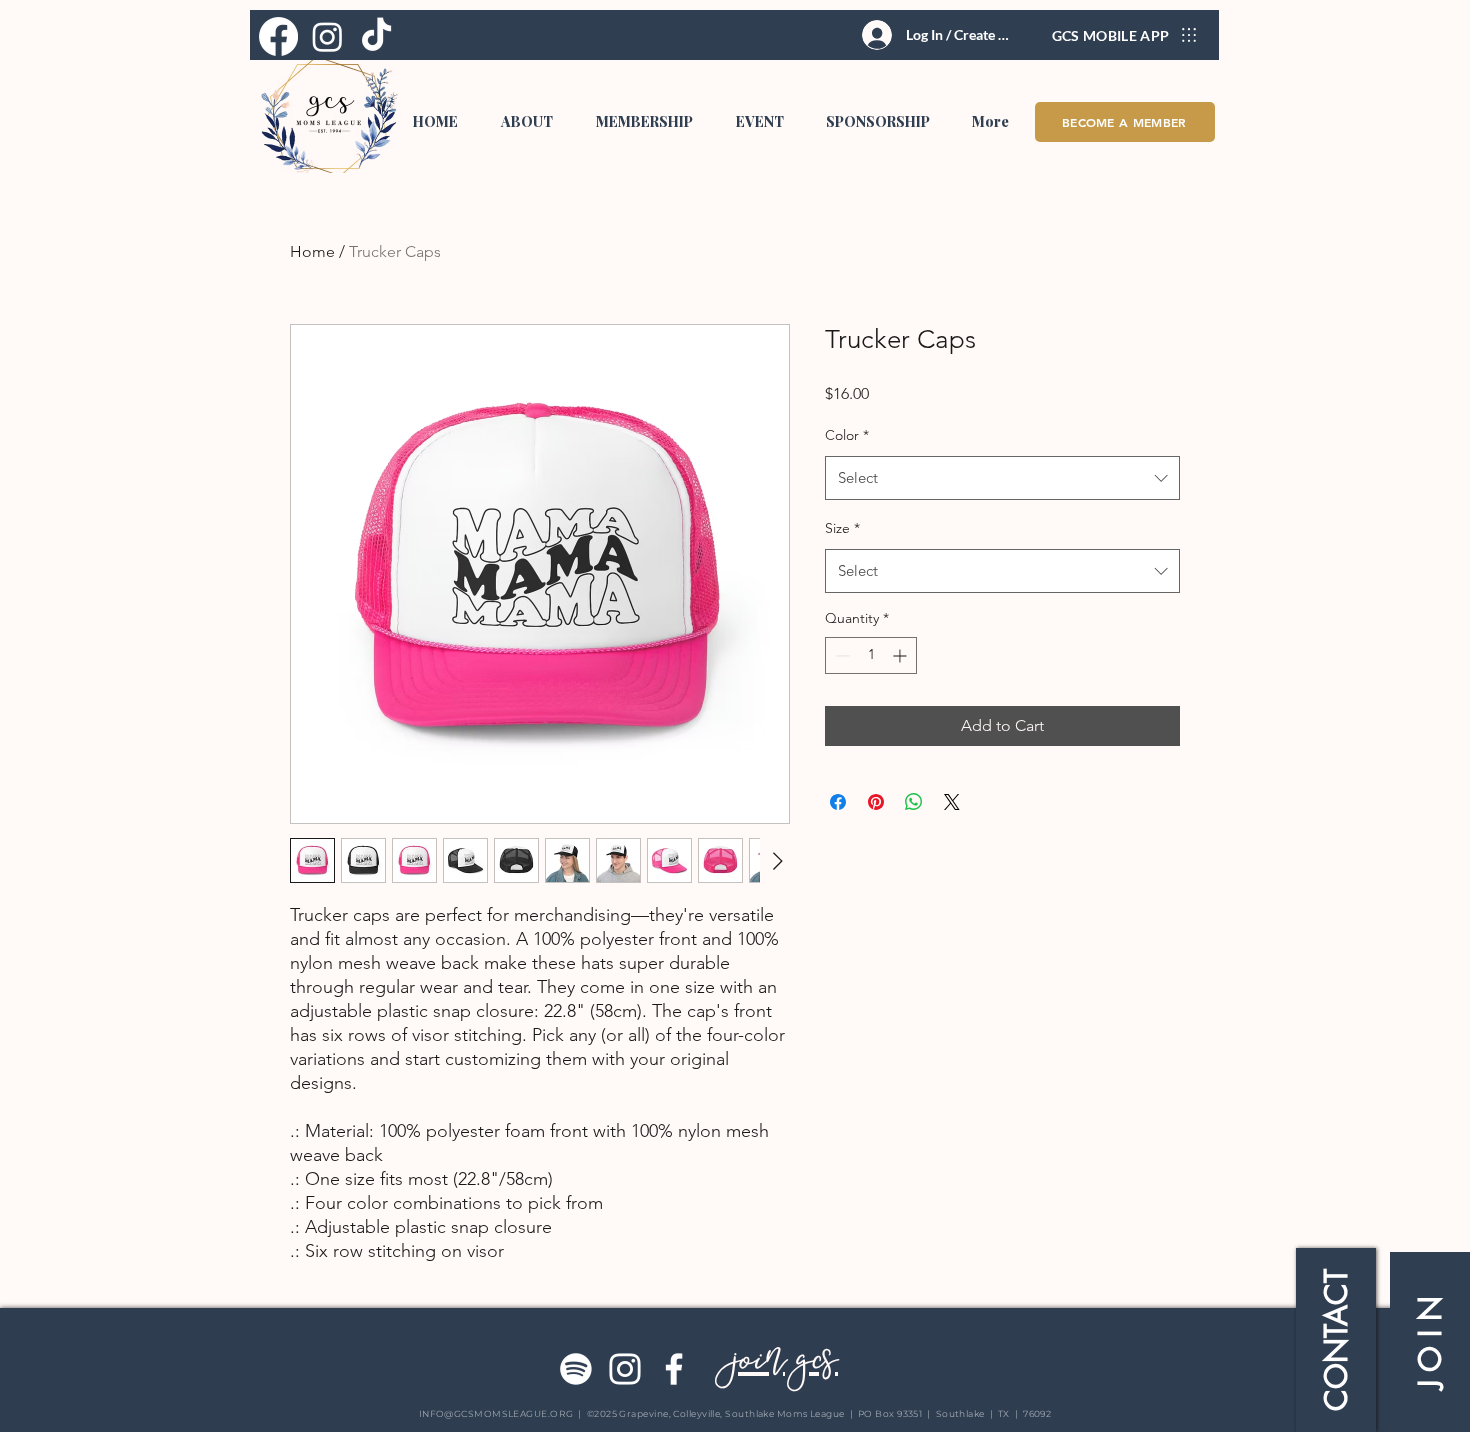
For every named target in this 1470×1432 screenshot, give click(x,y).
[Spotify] (576, 1369)
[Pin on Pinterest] (876, 802)
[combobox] (1002, 478)
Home (312, 251)
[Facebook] (674, 1369)
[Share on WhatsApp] (914, 802)
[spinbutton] (871, 655)
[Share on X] (952, 802)
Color (847, 435)
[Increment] (901, 655)
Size (842, 528)
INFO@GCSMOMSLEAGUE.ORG (496, 1413)
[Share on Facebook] (838, 802)
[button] (526, 122)
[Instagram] (625, 1369)
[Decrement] (840, 655)
